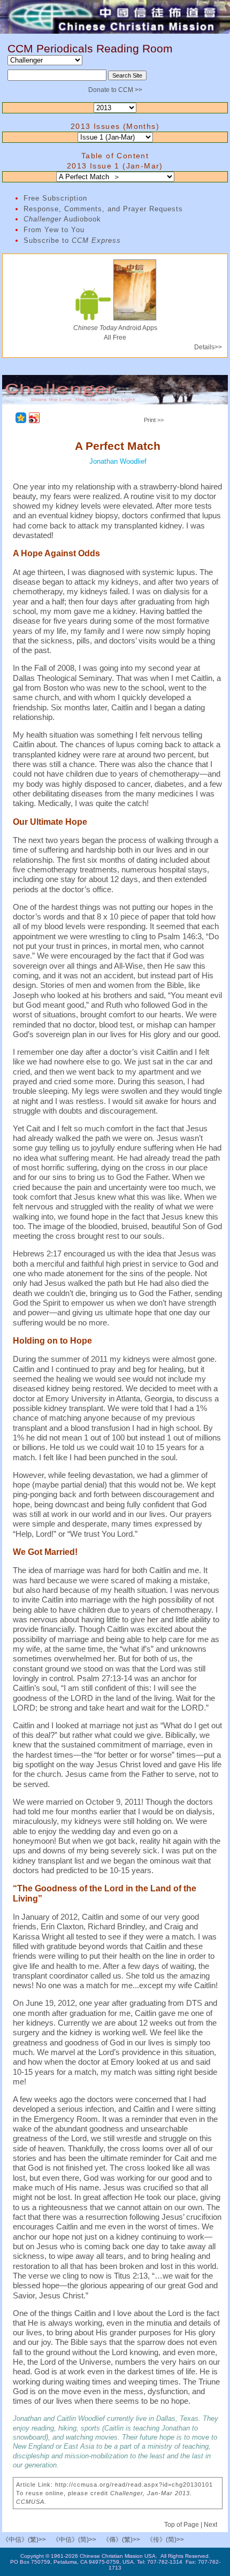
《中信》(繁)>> (24, 2540)
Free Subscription (55, 198)
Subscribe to (72, 240)
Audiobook (62, 219)
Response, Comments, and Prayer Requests (103, 209)
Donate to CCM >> (115, 90)
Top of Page (182, 2525)
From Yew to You (54, 230)
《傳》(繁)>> (121, 2540)
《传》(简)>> (165, 2540)
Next (210, 2525)
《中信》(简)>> (74, 2540)
